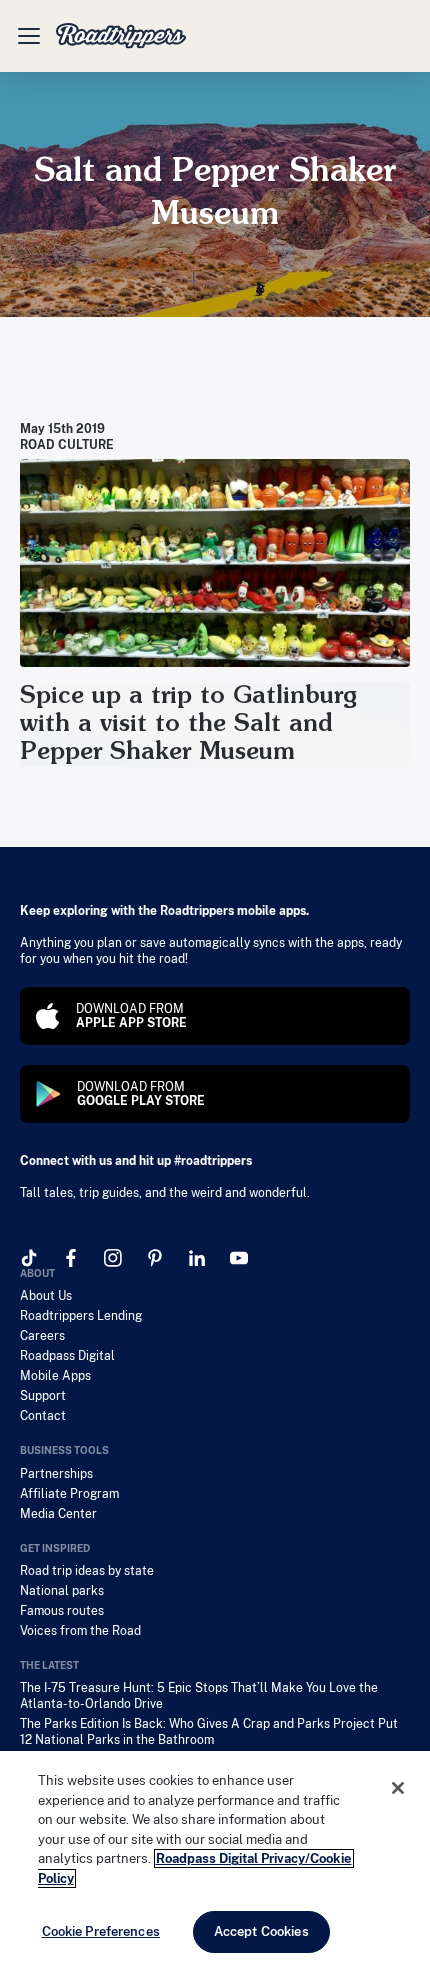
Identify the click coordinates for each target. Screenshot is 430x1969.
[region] (215, 1860)
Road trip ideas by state (87, 1571)
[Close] (398, 1788)
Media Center (58, 1514)
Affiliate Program (69, 1494)
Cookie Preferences (101, 1931)
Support (43, 1396)
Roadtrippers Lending (81, 1316)
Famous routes (62, 1611)
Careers (42, 1336)
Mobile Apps (55, 1376)
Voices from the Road (80, 1631)
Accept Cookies (261, 1931)
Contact (43, 1416)
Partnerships (56, 1474)
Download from (131, 1016)
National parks (62, 1591)
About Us (46, 1296)
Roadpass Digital (67, 1356)
